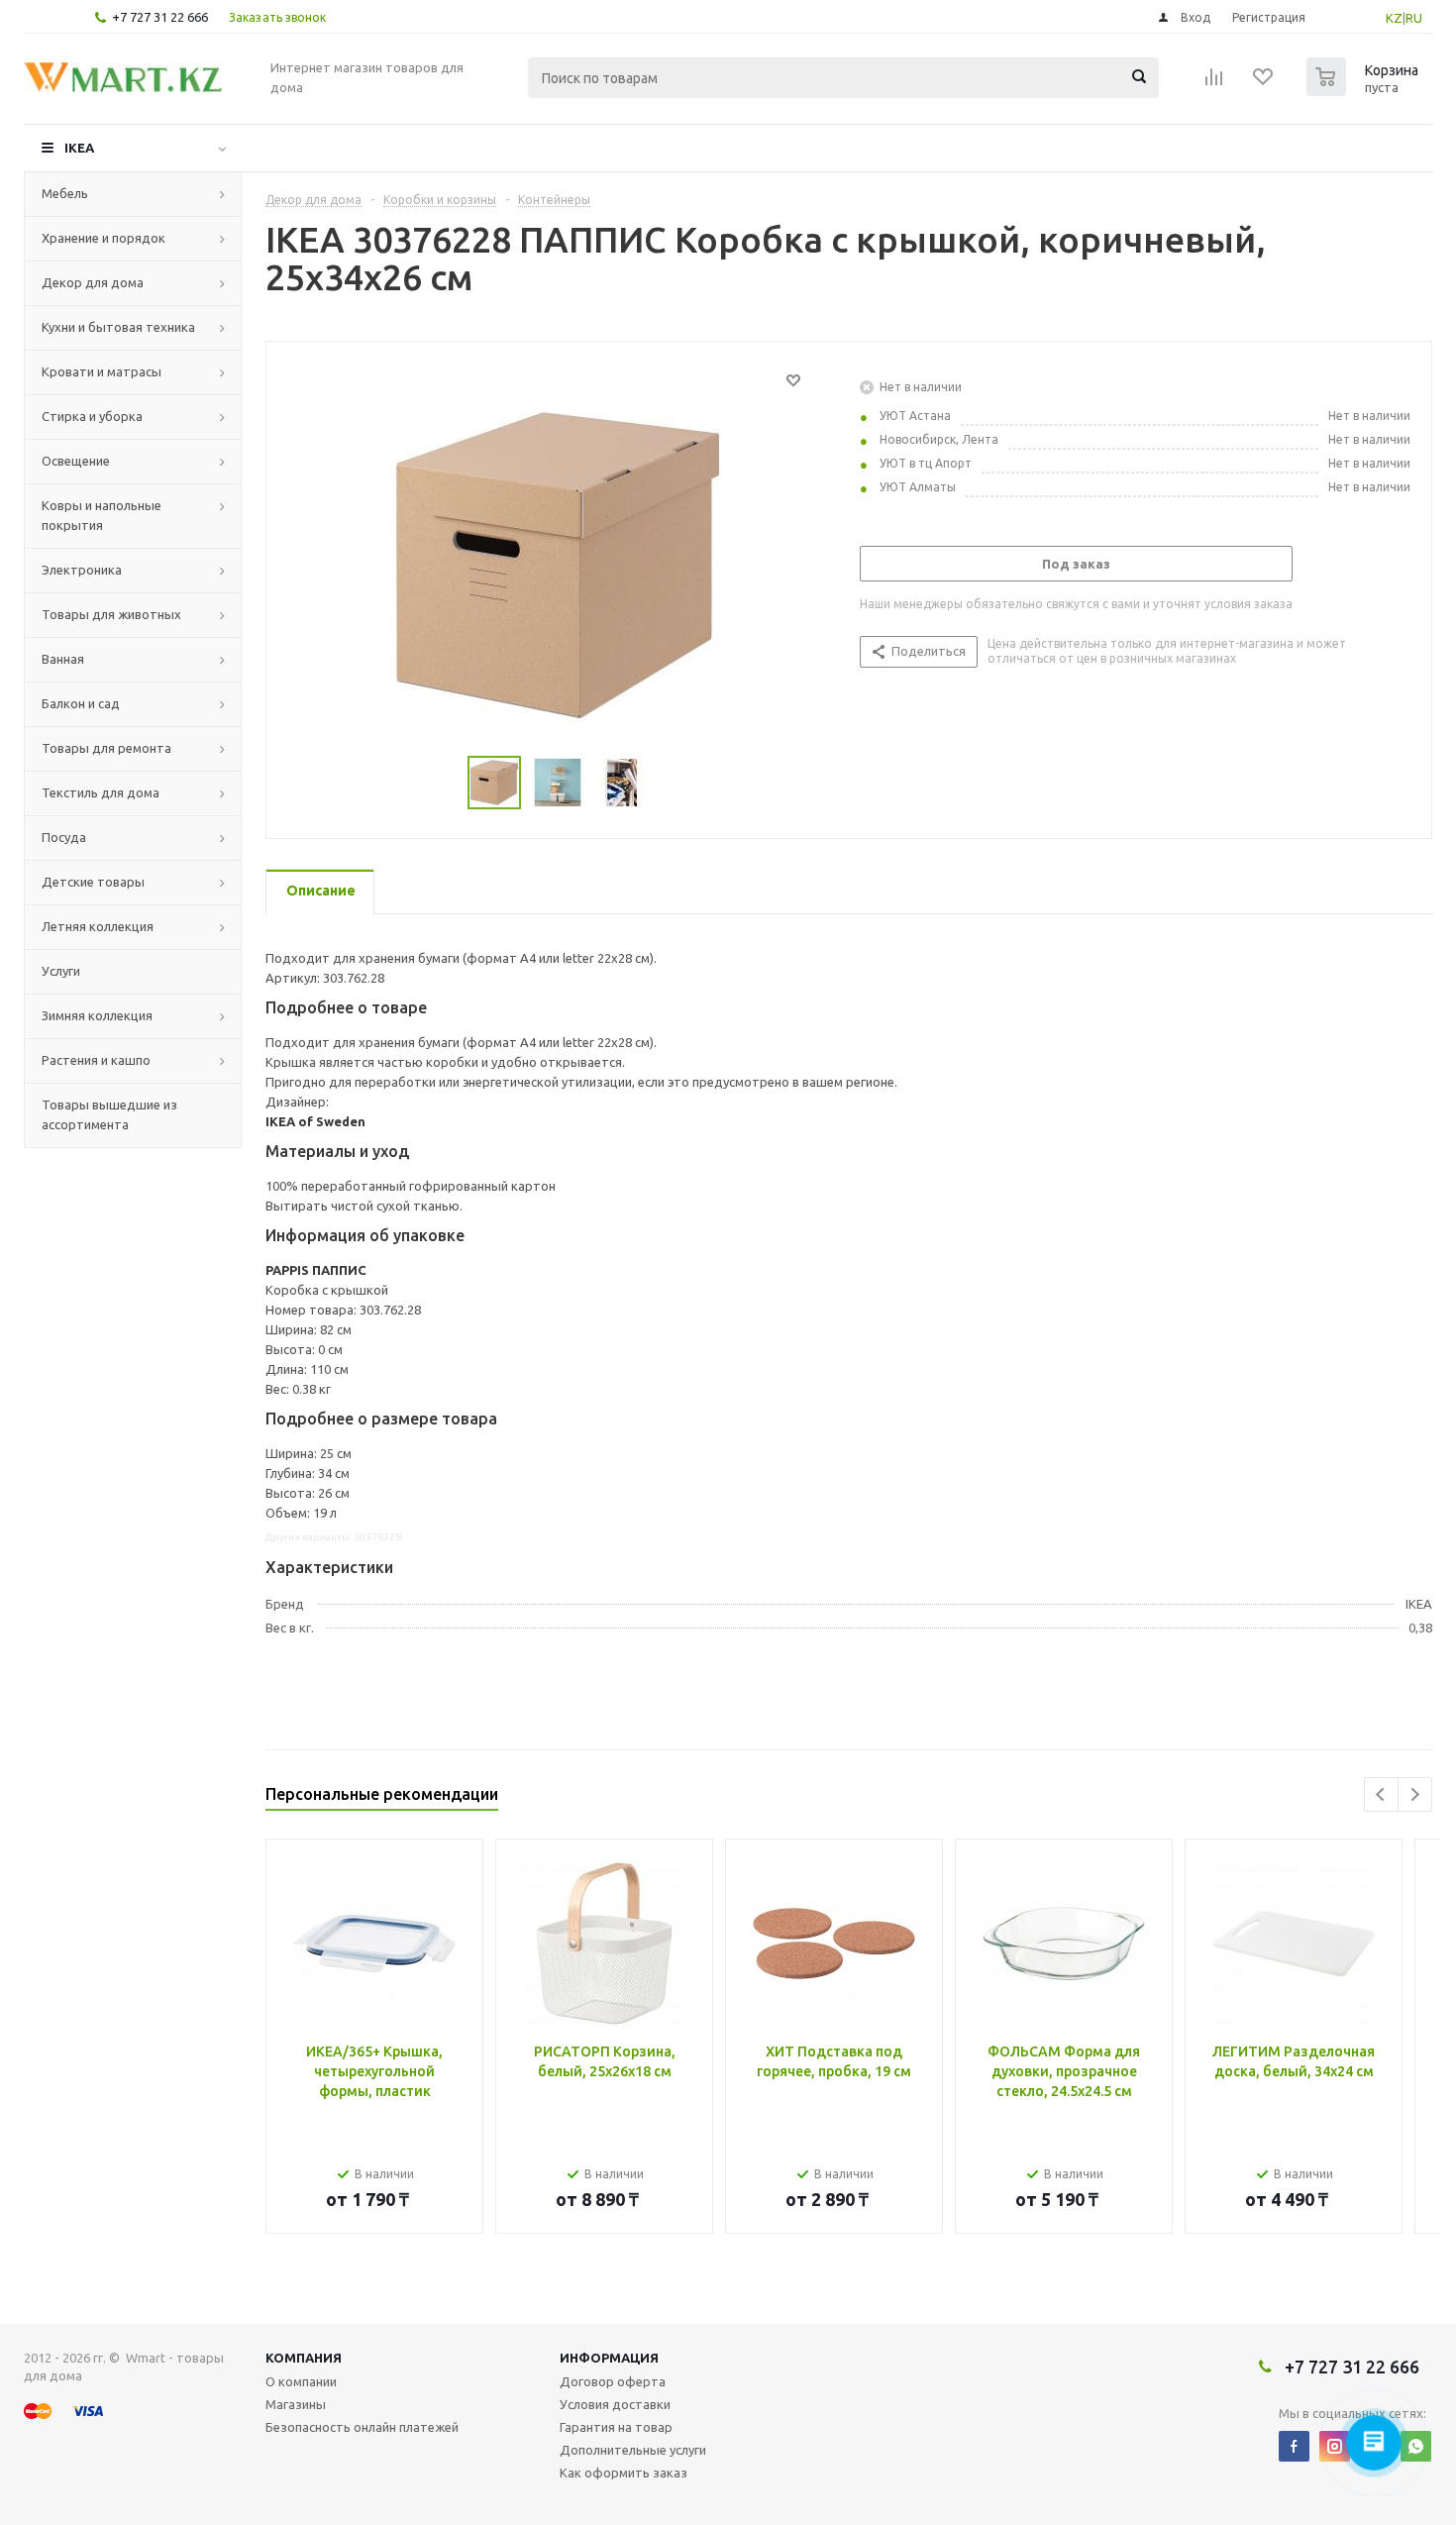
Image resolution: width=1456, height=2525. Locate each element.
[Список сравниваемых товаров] (1214, 83)
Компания (304, 2358)
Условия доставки (615, 2404)
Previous (1381, 1794)
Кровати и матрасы (102, 371)
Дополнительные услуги (633, 2450)
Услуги (61, 971)
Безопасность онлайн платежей (362, 2427)
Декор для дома (93, 282)
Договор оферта (613, 2381)
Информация (609, 2358)
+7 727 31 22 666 (160, 17)
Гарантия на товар (616, 2427)
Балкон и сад (81, 703)
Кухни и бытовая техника (118, 327)
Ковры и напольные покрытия (102, 515)
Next (1415, 1794)
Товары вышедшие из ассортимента (109, 1114)
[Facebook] (1294, 2446)
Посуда (64, 837)
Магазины (296, 2404)
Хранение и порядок (104, 238)
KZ (1394, 18)
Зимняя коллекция (97, 1015)
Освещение (76, 461)
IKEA (79, 148)
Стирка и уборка (92, 416)
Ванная (63, 659)
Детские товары (93, 882)
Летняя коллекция (98, 926)
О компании (301, 2381)
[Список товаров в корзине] (1365, 90)
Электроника (82, 570)
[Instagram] (1335, 2446)
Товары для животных (111, 614)
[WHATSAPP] (1416, 2446)
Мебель (65, 193)
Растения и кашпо (96, 1060)
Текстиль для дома (101, 792)
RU (1414, 18)
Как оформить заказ (624, 2472)
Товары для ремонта (106, 748)
